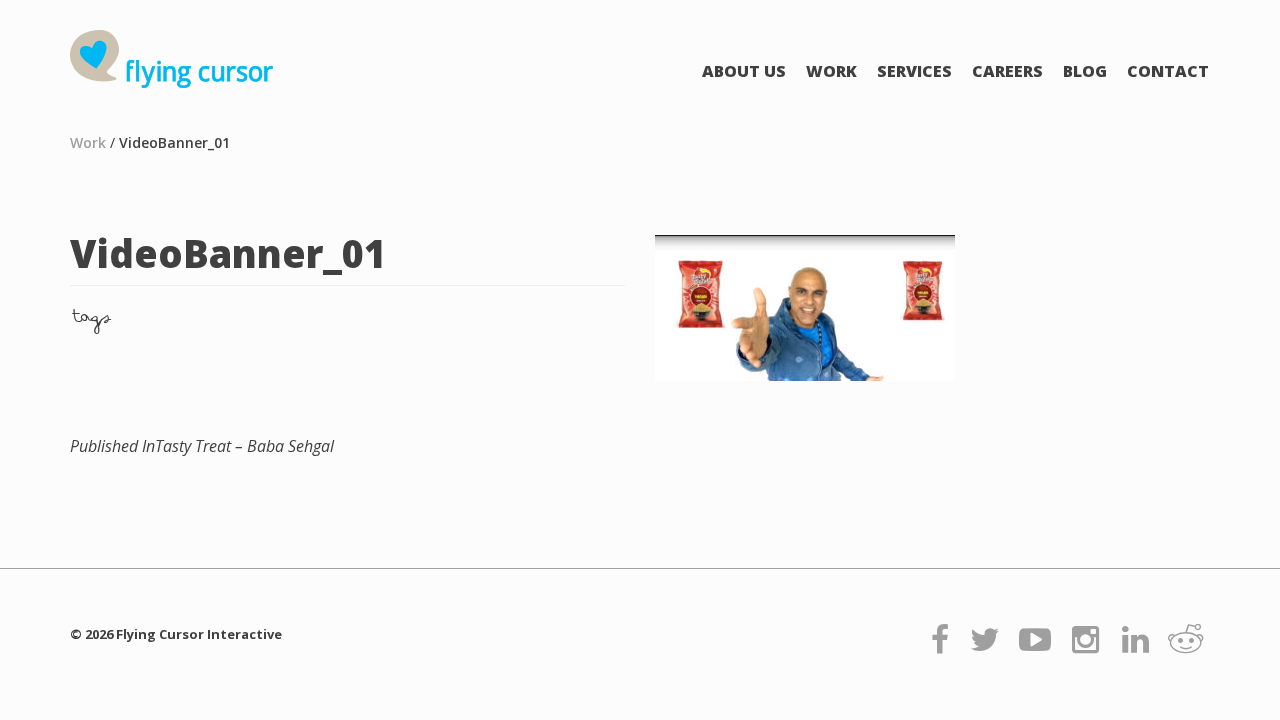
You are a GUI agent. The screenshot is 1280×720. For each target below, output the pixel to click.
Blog (1085, 71)
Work (831, 71)
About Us (744, 71)
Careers (1007, 71)
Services (914, 71)
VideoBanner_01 (174, 142)
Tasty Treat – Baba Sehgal (202, 446)
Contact (1168, 71)
